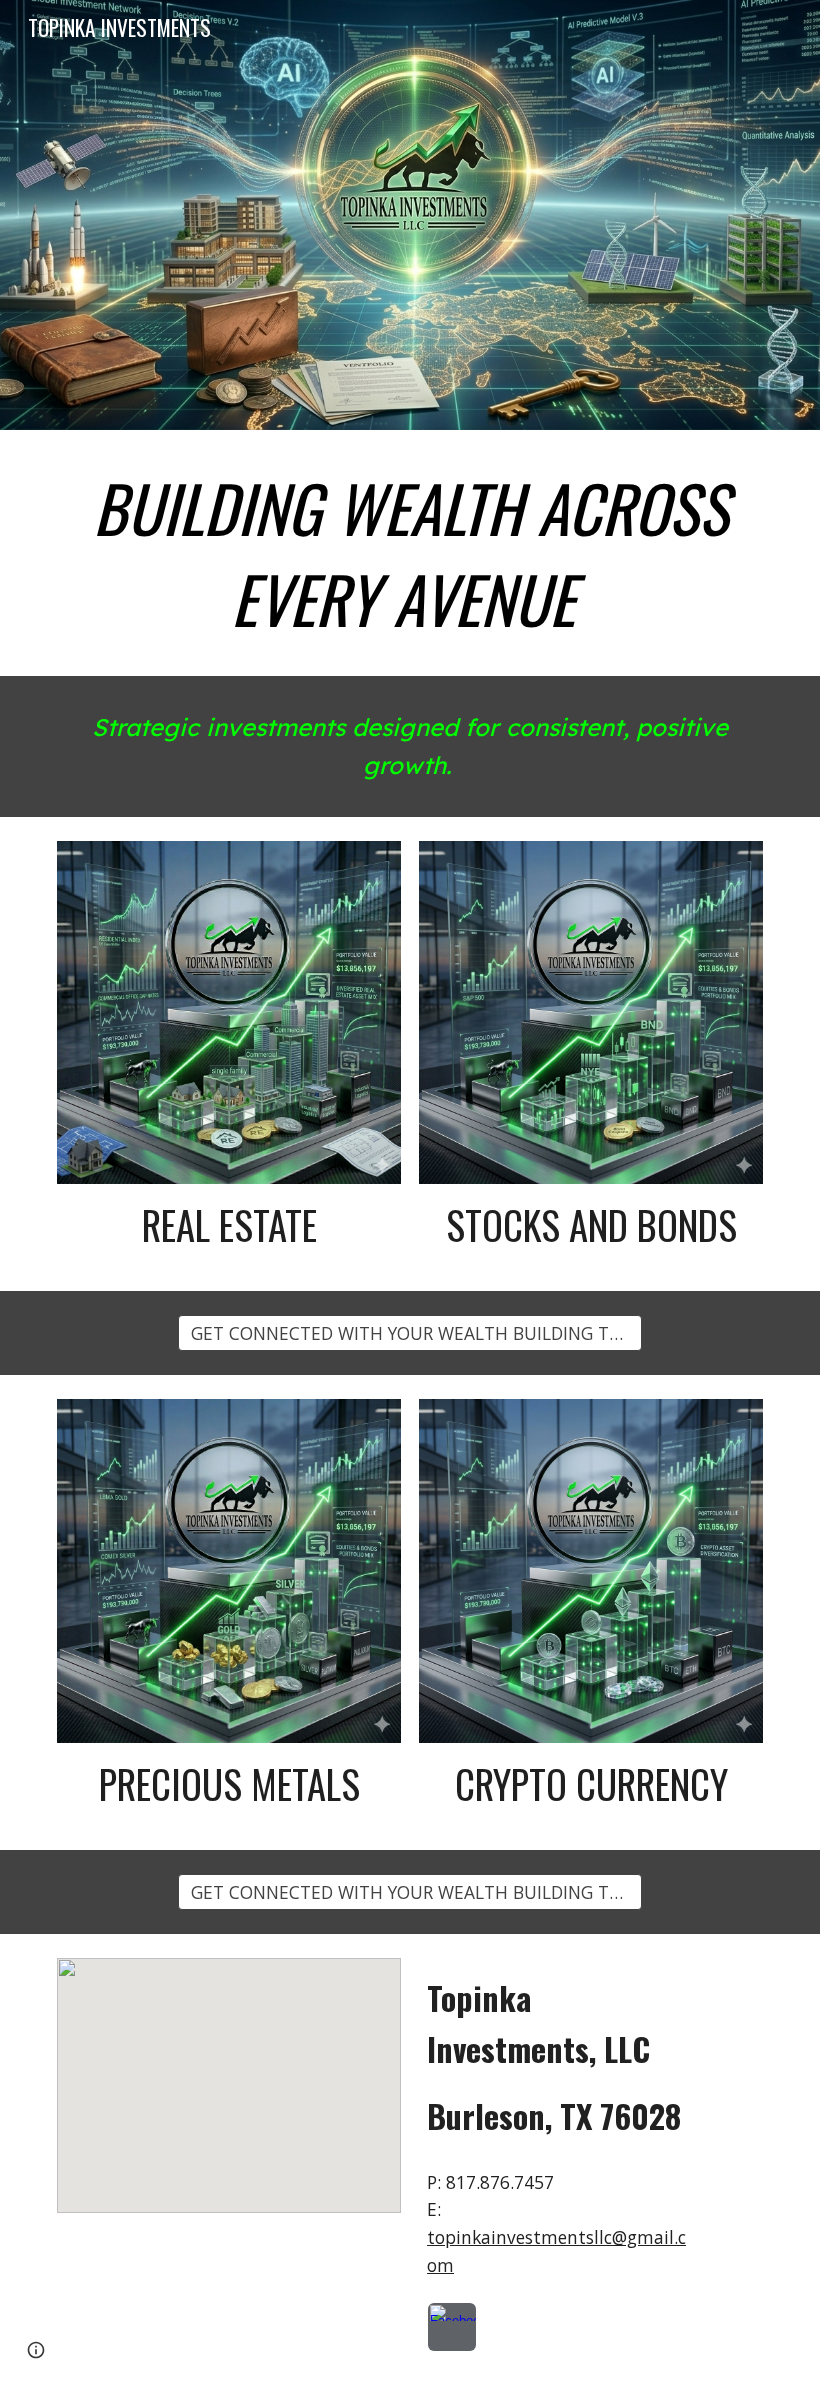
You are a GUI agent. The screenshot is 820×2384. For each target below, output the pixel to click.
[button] (410, 1333)
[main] (410, 553)
